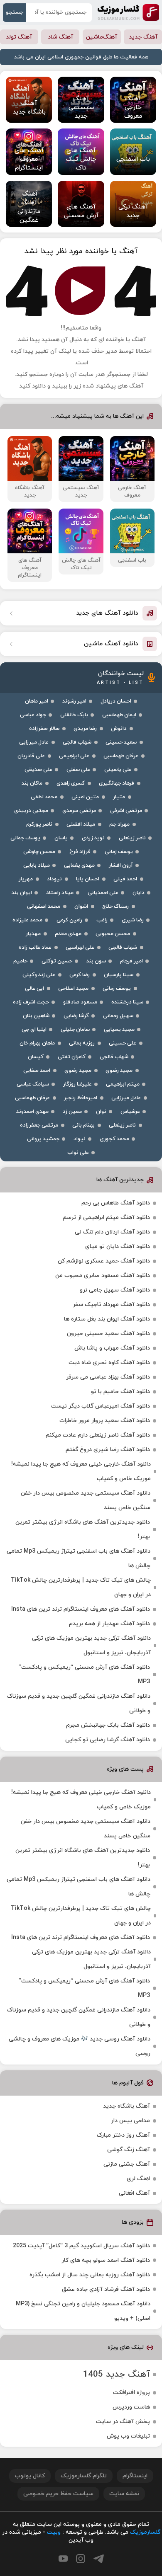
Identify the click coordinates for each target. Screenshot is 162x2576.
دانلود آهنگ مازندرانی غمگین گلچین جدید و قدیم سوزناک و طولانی (79, 1704)
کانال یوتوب (30, 2476)
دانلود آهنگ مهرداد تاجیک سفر (111, 1305)
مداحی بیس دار (130, 2121)
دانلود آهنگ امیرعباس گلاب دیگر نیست (101, 1406)
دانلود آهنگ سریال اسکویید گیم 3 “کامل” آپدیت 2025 (81, 2246)
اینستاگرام (135, 2476)
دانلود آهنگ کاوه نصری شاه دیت (109, 1363)
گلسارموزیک (128, 12)
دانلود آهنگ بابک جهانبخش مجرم (108, 1725)
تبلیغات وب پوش (128, 2436)
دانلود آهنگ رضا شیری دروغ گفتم (108, 1450)
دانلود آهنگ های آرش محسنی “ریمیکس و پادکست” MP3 (84, 1675)
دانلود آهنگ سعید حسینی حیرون (108, 1334)
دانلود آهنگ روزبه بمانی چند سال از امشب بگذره (90, 2275)
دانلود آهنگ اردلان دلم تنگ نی (112, 1232)
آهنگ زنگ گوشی (129, 2150)
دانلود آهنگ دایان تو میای (118, 1247)
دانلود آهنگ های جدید (107, 613)
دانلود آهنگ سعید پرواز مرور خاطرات (105, 1421)
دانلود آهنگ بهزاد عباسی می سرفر (108, 1377)
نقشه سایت (124, 2494)
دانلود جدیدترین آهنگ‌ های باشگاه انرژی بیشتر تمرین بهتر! (83, 1529)
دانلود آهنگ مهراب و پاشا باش (112, 1348)
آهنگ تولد (19, 37)
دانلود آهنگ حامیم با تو (120, 1392)
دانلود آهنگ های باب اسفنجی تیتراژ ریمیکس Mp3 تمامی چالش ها (79, 1558)
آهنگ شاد (60, 37)
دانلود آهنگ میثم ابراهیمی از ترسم (106, 1218)
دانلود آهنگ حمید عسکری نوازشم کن (104, 1261)
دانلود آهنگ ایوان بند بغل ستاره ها (107, 1319)
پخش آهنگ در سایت (123, 2422)
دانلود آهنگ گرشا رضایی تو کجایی (108, 1740)
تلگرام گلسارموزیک (84, 2476)
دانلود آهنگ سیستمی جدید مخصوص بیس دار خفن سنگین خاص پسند (86, 1500)
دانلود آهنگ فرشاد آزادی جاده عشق (106, 2289)
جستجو (15, 12)
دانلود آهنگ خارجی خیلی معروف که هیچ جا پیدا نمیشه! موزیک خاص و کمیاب (81, 1471)
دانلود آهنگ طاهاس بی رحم (116, 1203)
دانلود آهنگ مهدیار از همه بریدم (109, 1624)
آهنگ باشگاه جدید (126, 2106)
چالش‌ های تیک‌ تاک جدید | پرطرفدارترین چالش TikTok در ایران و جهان (81, 1587)
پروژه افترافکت (131, 2393)
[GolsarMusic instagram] (81, 2559)
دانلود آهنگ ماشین (111, 644)
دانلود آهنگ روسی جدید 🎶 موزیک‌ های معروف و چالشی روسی (80, 2046)
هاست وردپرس (131, 2407)
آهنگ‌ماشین (102, 37)
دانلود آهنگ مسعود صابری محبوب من (103, 1276)
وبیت (54, 2532)
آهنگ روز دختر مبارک (123, 2135)
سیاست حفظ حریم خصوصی (58, 2494)
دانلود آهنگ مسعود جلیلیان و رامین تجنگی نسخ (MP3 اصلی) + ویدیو (83, 2311)
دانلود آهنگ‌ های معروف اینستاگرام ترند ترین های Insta (81, 1609)
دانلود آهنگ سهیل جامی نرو (115, 1290)
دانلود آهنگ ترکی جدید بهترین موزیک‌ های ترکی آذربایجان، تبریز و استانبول (91, 1645)
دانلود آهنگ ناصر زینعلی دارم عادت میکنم (98, 1435)
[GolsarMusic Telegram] (99, 2559)
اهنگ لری (138, 2179)
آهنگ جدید (143, 37)
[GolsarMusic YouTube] (63, 2559)
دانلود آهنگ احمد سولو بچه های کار (106, 2260)
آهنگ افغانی (134, 2193)
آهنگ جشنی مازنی (127, 2164)
